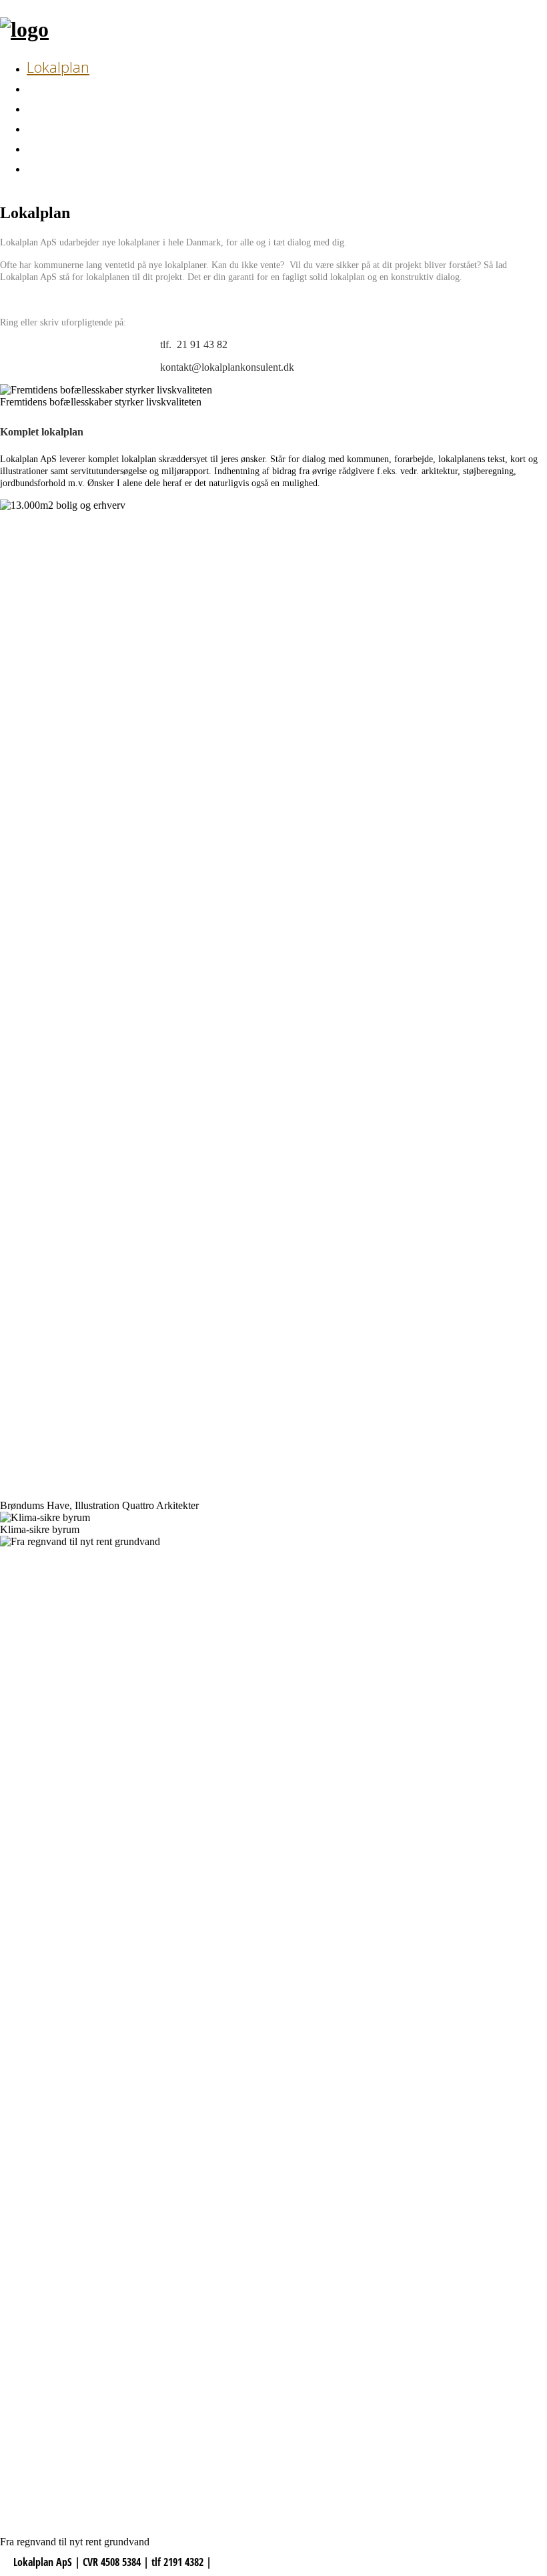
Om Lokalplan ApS (87, 127)
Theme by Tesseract (251, 2562)
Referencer (61, 167)
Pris (38, 147)
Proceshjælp (66, 107)
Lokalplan (58, 67)
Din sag (51, 87)
